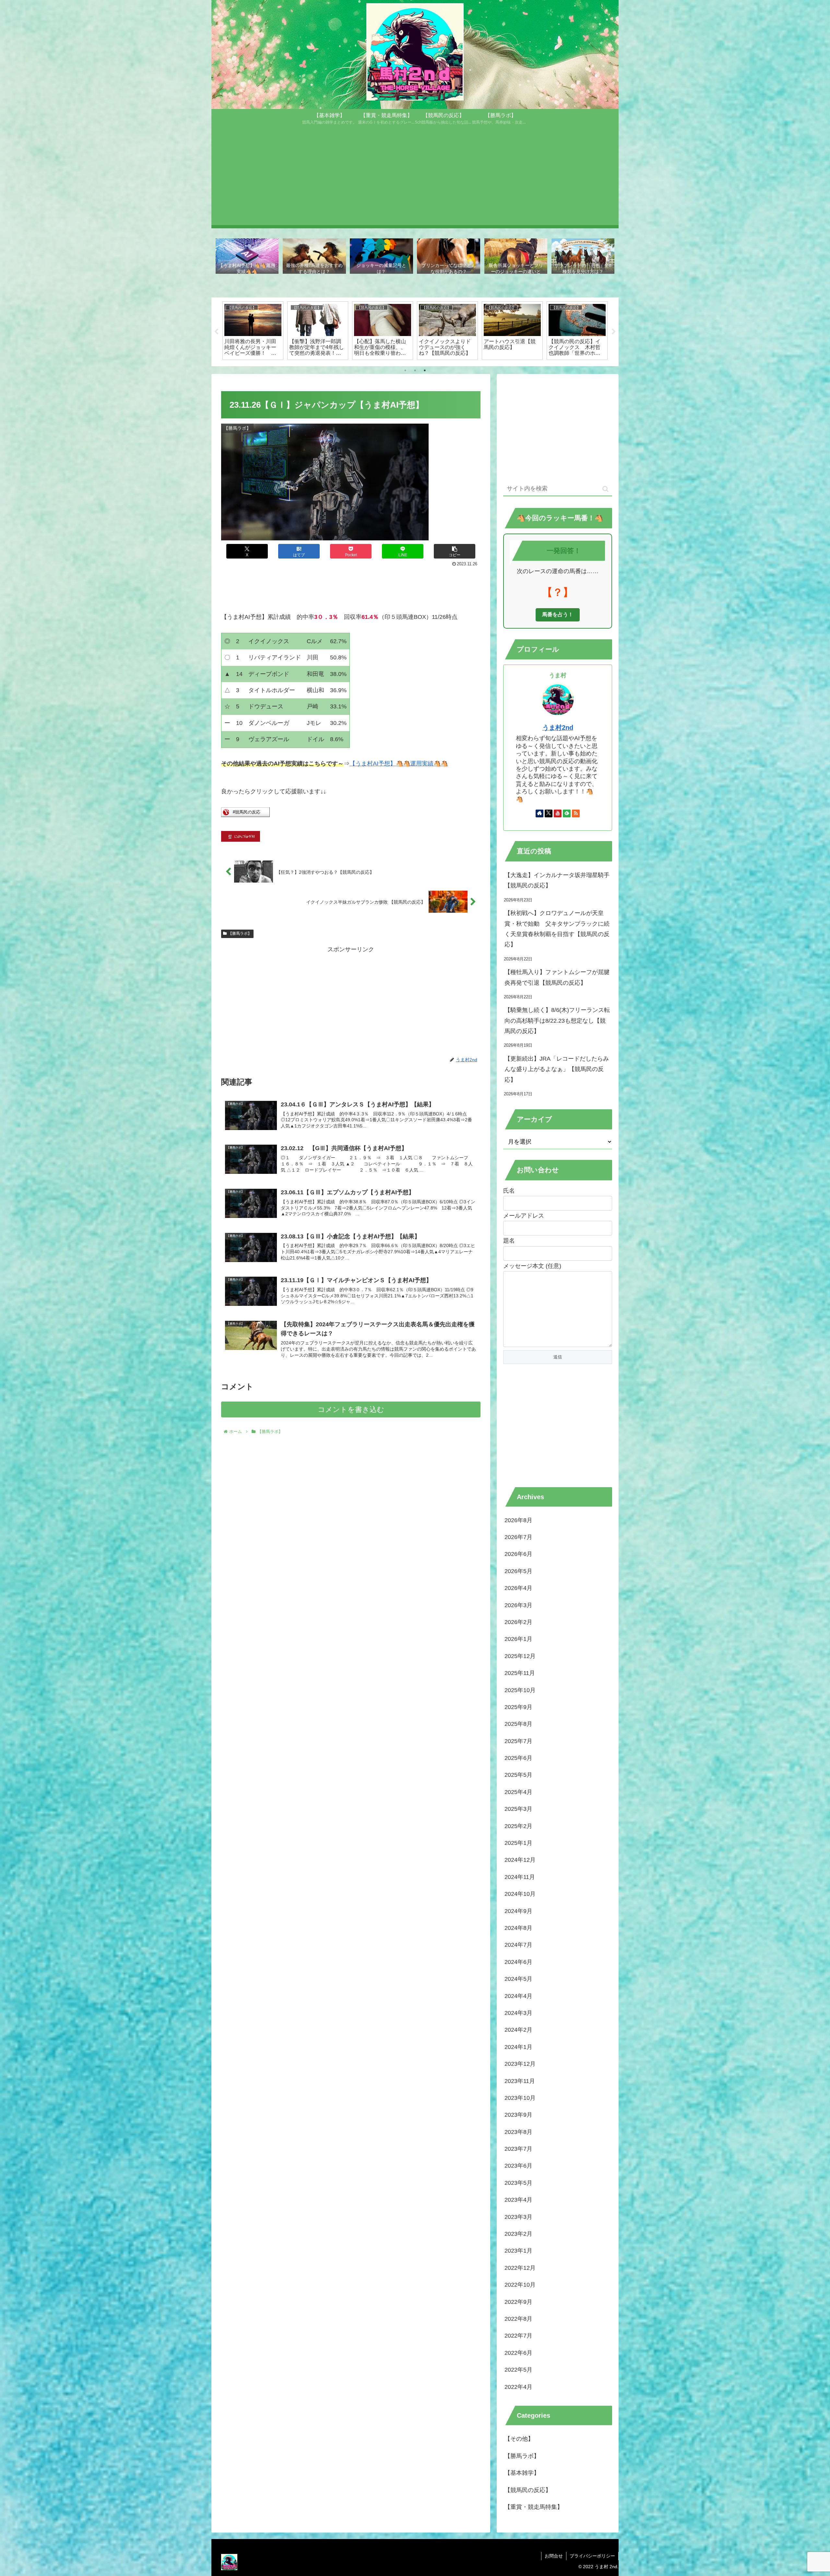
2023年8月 (518, 2132)
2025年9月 (518, 1707)
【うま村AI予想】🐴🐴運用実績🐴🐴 (399, 764)
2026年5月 (518, 1571)
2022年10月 (520, 2285)
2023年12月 (520, 2064)
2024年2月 (518, 2030)
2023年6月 (518, 2166)
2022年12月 (520, 2268)
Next (614, 332)
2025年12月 (520, 1656)
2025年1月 (518, 1843)
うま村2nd (558, 728)
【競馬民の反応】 (528, 2490)
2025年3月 (518, 1809)
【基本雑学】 (522, 2473)
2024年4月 (518, 1996)
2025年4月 (518, 1792)
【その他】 (519, 2439)
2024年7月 (518, 1945)
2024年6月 (518, 1962)
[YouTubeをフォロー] (558, 813)
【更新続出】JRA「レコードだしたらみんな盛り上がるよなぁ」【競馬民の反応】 (557, 1069)
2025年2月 (518, 1826)
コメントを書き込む (351, 1409)
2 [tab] (415, 370)
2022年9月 (518, 2302)
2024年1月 (518, 2047)
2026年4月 (518, 1588)
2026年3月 (518, 1605)
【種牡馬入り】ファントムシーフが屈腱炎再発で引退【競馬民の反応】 (557, 977)
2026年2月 (518, 1622)
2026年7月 (518, 1537)
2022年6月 (518, 2353)
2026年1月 (518, 1639)
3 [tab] (425, 370)
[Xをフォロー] (549, 813)
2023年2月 (518, 2234)
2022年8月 (518, 2319)
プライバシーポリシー (592, 2556)
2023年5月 (518, 2183)
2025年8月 (518, 1724)
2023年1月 (518, 2251)
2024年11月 (520, 1877)
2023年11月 (520, 2081)
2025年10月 (520, 1690)
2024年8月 (518, 1928)
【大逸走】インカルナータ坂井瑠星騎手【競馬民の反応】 (557, 880)
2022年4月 (518, 2387)
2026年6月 (518, 1554)
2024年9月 (518, 1911)
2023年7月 (518, 2149)
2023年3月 (518, 2217)
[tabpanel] (253, 331)
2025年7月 (518, 1741)
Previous (216, 332)
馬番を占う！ (558, 614)
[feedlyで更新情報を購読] (567, 813)
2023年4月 (518, 2200)
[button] (455, 551)
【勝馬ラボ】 (240, 933)
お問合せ (554, 2556)
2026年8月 (518, 1520)
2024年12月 (520, 1860)
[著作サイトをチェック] (539, 813)
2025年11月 (520, 1673)
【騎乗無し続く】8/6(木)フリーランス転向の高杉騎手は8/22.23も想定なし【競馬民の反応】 (557, 1021)
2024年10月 (520, 1894)
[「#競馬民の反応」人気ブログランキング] (245, 815)
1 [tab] (405, 370)
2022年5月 (518, 2370)
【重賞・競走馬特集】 (534, 2507)
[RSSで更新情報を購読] (576, 813)
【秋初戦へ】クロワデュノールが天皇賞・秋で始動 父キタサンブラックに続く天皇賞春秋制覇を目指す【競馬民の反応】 (557, 929)
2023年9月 (518, 2115)
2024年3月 (518, 2013)
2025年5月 (518, 1775)
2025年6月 (518, 1758)
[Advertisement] (415, 180)
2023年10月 (520, 2098)
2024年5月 (518, 1979)
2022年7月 (518, 2336)
